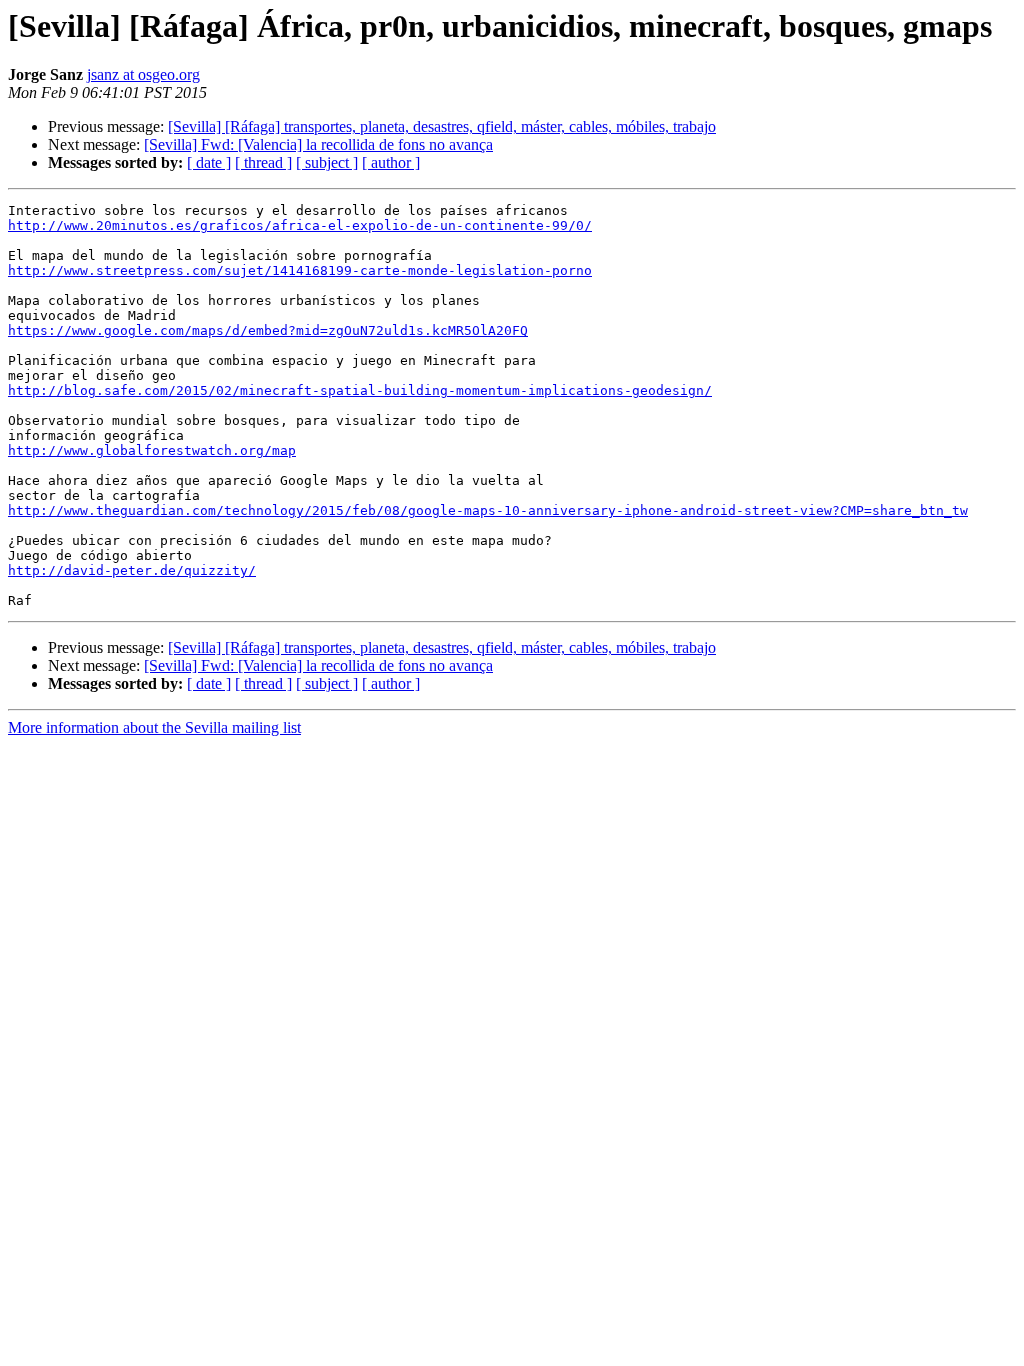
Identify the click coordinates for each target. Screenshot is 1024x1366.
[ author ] (391, 162)
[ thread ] (263, 162)
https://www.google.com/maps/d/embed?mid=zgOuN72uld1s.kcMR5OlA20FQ (268, 330)
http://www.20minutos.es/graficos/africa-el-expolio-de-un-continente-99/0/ (300, 225)
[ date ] (209, 162)
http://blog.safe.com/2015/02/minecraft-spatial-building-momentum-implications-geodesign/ (360, 390)
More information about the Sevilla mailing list (154, 727)
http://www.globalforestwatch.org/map (152, 450)
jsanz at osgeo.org (143, 74)
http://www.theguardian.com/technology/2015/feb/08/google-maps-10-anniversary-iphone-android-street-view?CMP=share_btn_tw (488, 510)
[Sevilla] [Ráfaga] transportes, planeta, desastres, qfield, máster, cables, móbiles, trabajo (442, 126)
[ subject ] (327, 162)
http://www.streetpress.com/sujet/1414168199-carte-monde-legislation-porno (300, 270)
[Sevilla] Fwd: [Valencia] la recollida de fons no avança (318, 144)
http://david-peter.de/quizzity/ (132, 570)
